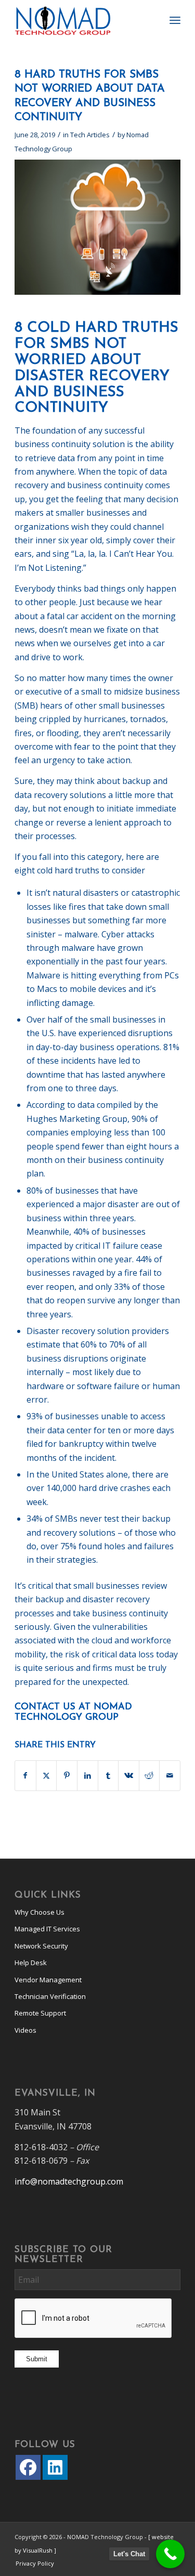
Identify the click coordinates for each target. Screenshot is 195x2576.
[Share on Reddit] (149, 1775)
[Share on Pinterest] (67, 1775)
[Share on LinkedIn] (88, 1775)
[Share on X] (47, 1775)
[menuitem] (175, 21)
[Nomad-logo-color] (81, 21)
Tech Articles (90, 135)
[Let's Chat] (170, 2554)
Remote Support (40, 2013)
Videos (25, 2030)
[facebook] (28, 2467)
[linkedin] (55, 2467)
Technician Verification (50, 1996)
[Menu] (175, 21)
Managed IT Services (47, 1929)
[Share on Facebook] (25, 1775)
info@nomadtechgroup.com (69, 2181)
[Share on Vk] (129, 1775)
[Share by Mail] (170, 1775)
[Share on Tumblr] (108, 1775)
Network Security (41, 1946)
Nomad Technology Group (73, 1712)
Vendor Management (48, 1980)
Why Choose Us (40, 1912)
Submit (37, 2359)
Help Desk (31, 1963)
